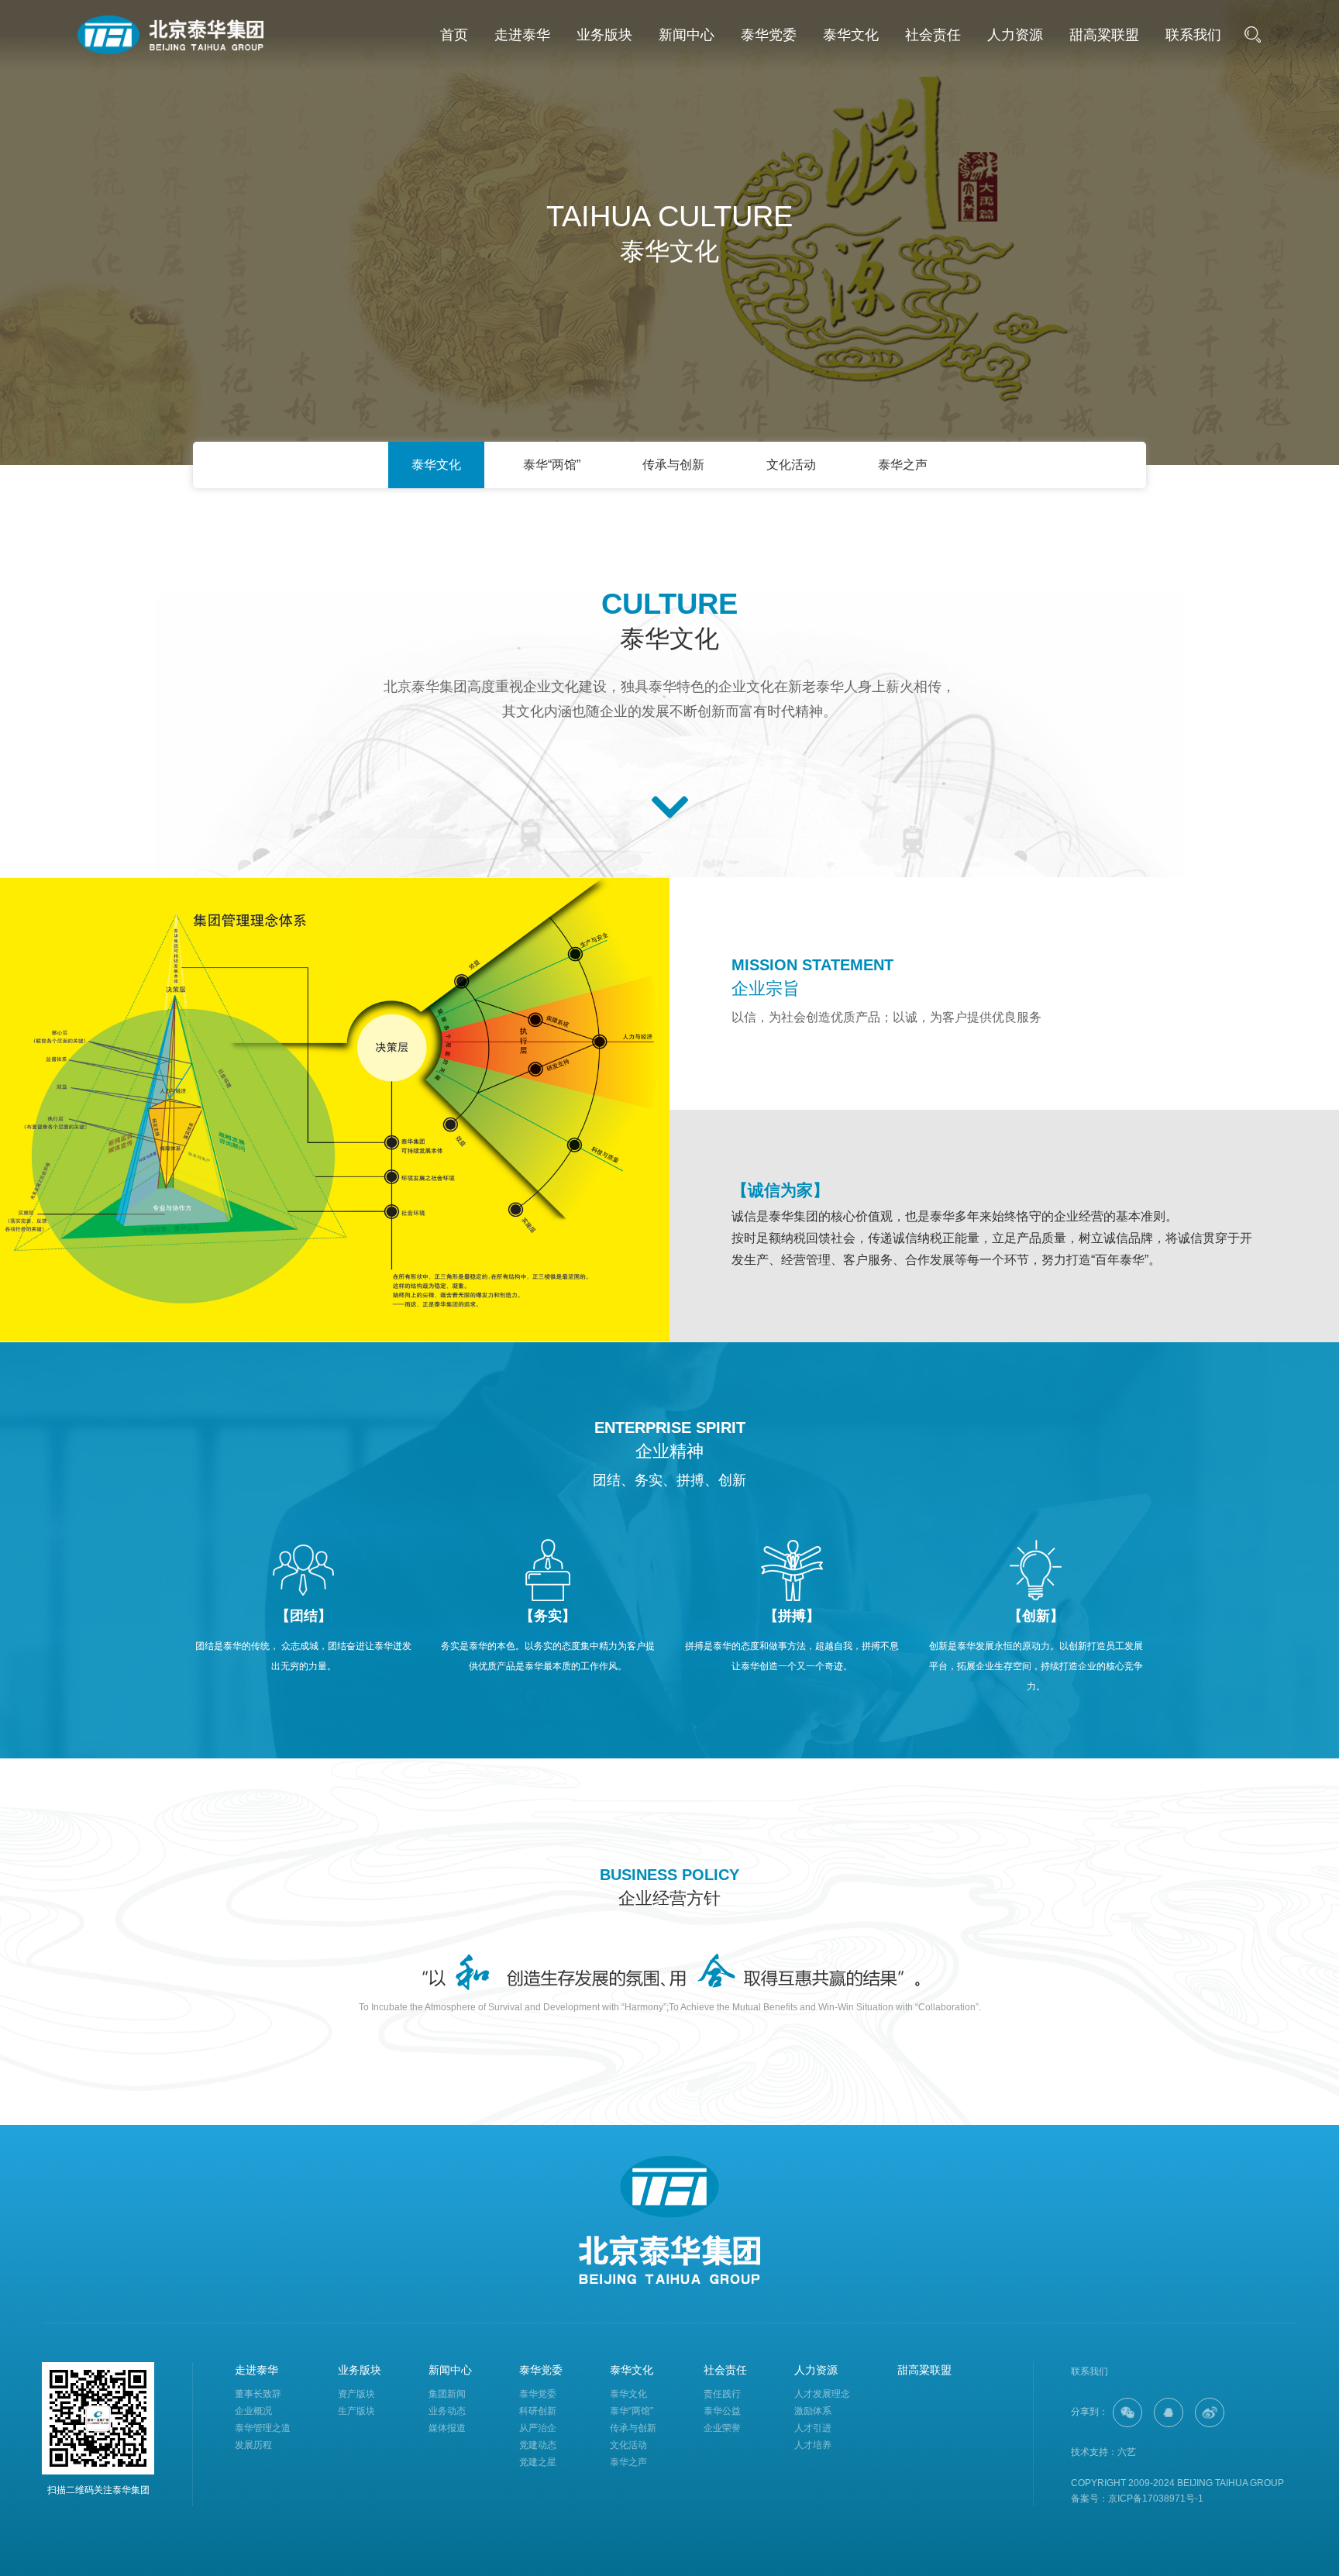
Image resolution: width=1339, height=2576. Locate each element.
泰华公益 (722, 2411)
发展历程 (253, 2445)
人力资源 (1015, 35)
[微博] (1210, 2412)
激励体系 (813, 2411)
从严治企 (538, 2428)
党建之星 (538, 2462)
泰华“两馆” (552, 465)
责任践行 (722, 2394)
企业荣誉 (722, 2428)
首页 (454, 35)
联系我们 (1193, 35)
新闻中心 (687, 35)
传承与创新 (673, 465)
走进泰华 (522, 35)
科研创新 (538, 2411)
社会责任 (933, 35)
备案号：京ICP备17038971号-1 (1137, 2499)
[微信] (1127, 2412)
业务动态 (447, 2411)
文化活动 (791, 465)
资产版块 (356, 2394)
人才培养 (813, 2445)
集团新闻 (447, 2394)
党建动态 (538, 2445)
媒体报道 (447, 2428)
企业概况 (253, 2411)
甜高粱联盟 (1104, 35)
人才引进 (813, 2428)
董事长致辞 (258, 2394)
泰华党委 (769, 35)
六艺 (1127, 2452)
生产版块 (356, 2411)
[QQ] (1169, 2412)
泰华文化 (851, 35)
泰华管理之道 (263, 2428)
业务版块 (604, 35)
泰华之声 (903, 465)
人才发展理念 (822, 2394)
